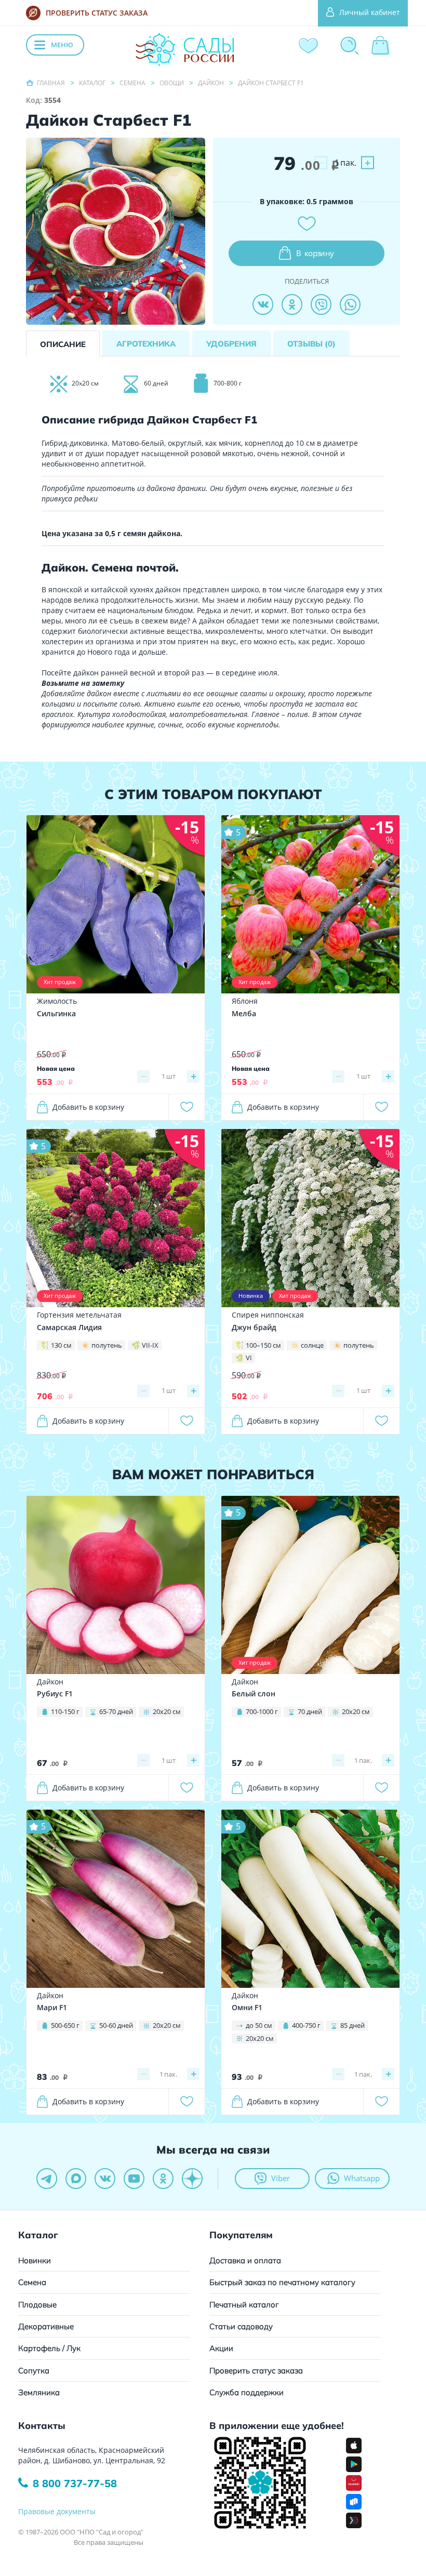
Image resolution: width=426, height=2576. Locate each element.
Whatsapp (362, 2178)
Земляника (39, 2392)
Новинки (35, 2260)
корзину (315, 253)
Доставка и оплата (245, 2260)
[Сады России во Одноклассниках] (163, 2179)
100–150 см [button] (263, 1345)
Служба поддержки (247, 2392)
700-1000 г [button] (262, 1711)
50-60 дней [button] (116, 2025)
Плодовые (37, 2305)
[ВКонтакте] (263, 304)
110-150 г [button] (65, 1711)
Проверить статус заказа (256, 2371)
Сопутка (34, 2371)
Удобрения (231, 344)
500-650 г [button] (65, 2025)
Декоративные (46, 2326)
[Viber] (321, 304)
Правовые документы (57, 2511)
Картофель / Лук (49, 2348)
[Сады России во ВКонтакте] (105, 2179)
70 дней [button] (310, 1711)
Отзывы (311, 344)
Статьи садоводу (241, 2326)
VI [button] (249, 1358)
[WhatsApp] (350, 304)
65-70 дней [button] (116, 1711)
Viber (281, 2178)
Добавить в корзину (88, 1107)
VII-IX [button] (150, 1345)
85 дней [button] (352, 2025)
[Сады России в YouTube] (134, 2179)
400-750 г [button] (306, 2025)
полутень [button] (107, 1345)
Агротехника (146, 344)
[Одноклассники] (292, 304)
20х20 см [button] (167, 1711)
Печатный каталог (244, 2305)
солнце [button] (312, 1345)
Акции (221, 2348)
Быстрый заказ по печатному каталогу (282, 2282)
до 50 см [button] (259, 2025)
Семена (32, 2282)
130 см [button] (61, 1345)
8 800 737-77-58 (75, 2483)
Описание (63, 344)
